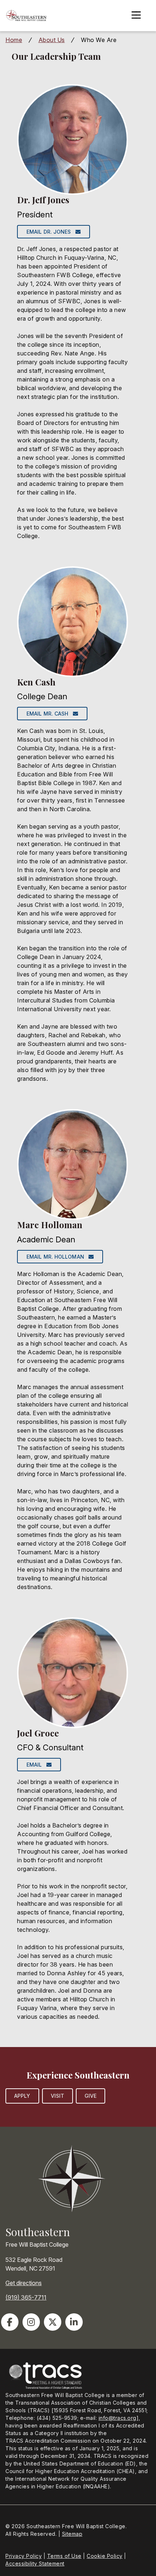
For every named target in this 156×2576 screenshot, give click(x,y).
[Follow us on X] (53, 2322)
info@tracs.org (118, 2418)
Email (36, 1765)
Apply (22, 2096)
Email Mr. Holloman (58, 1257)
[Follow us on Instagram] (31, 2322)
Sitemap (72, 2534)
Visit (58, 2096)
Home (14, 40)
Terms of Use (64, 2556)
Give (91, 2096)
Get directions (24, 2283)
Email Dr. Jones (51, 232)
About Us (52, 40)
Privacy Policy (24, 2556)
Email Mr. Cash (50, 714)
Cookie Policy (105, 2556)
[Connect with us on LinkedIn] (74, 2322)
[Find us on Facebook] (10, 2322)
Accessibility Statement (35, 2564)
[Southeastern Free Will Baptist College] (26, 16)
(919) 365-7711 (26, 2297)
